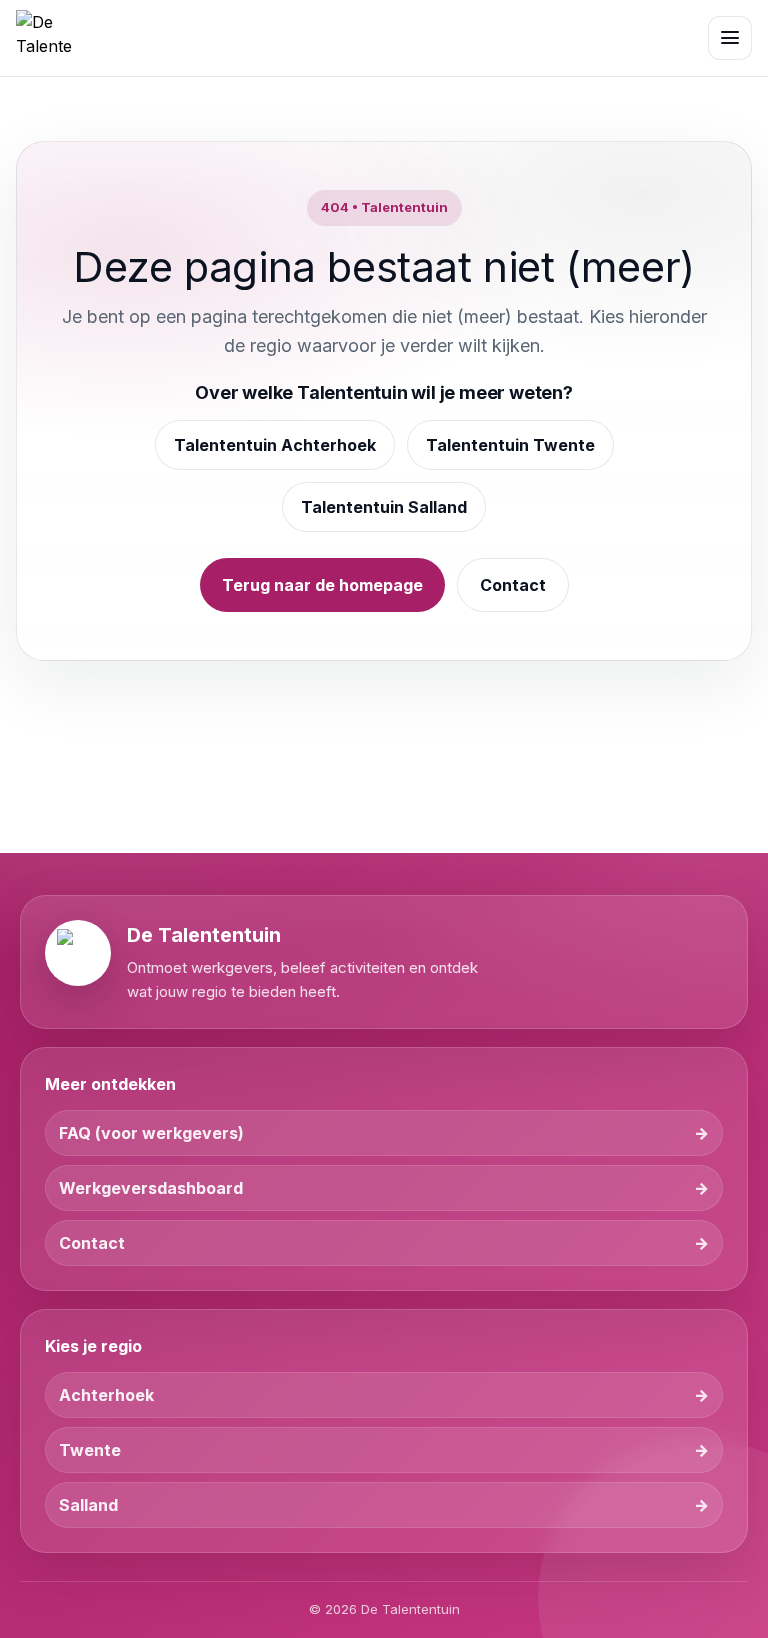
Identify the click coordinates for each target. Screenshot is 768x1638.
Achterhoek (106, 1395)
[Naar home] (44, 38)
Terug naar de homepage (322, 585)
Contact (513, 585)
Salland (88, 1505)
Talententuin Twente (510, 445)
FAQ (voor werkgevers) (151, 1133)
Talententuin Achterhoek (275, 445)
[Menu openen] (730, 38)
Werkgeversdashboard (151, 1188)
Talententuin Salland (384, 507)
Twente (90, 1450)
